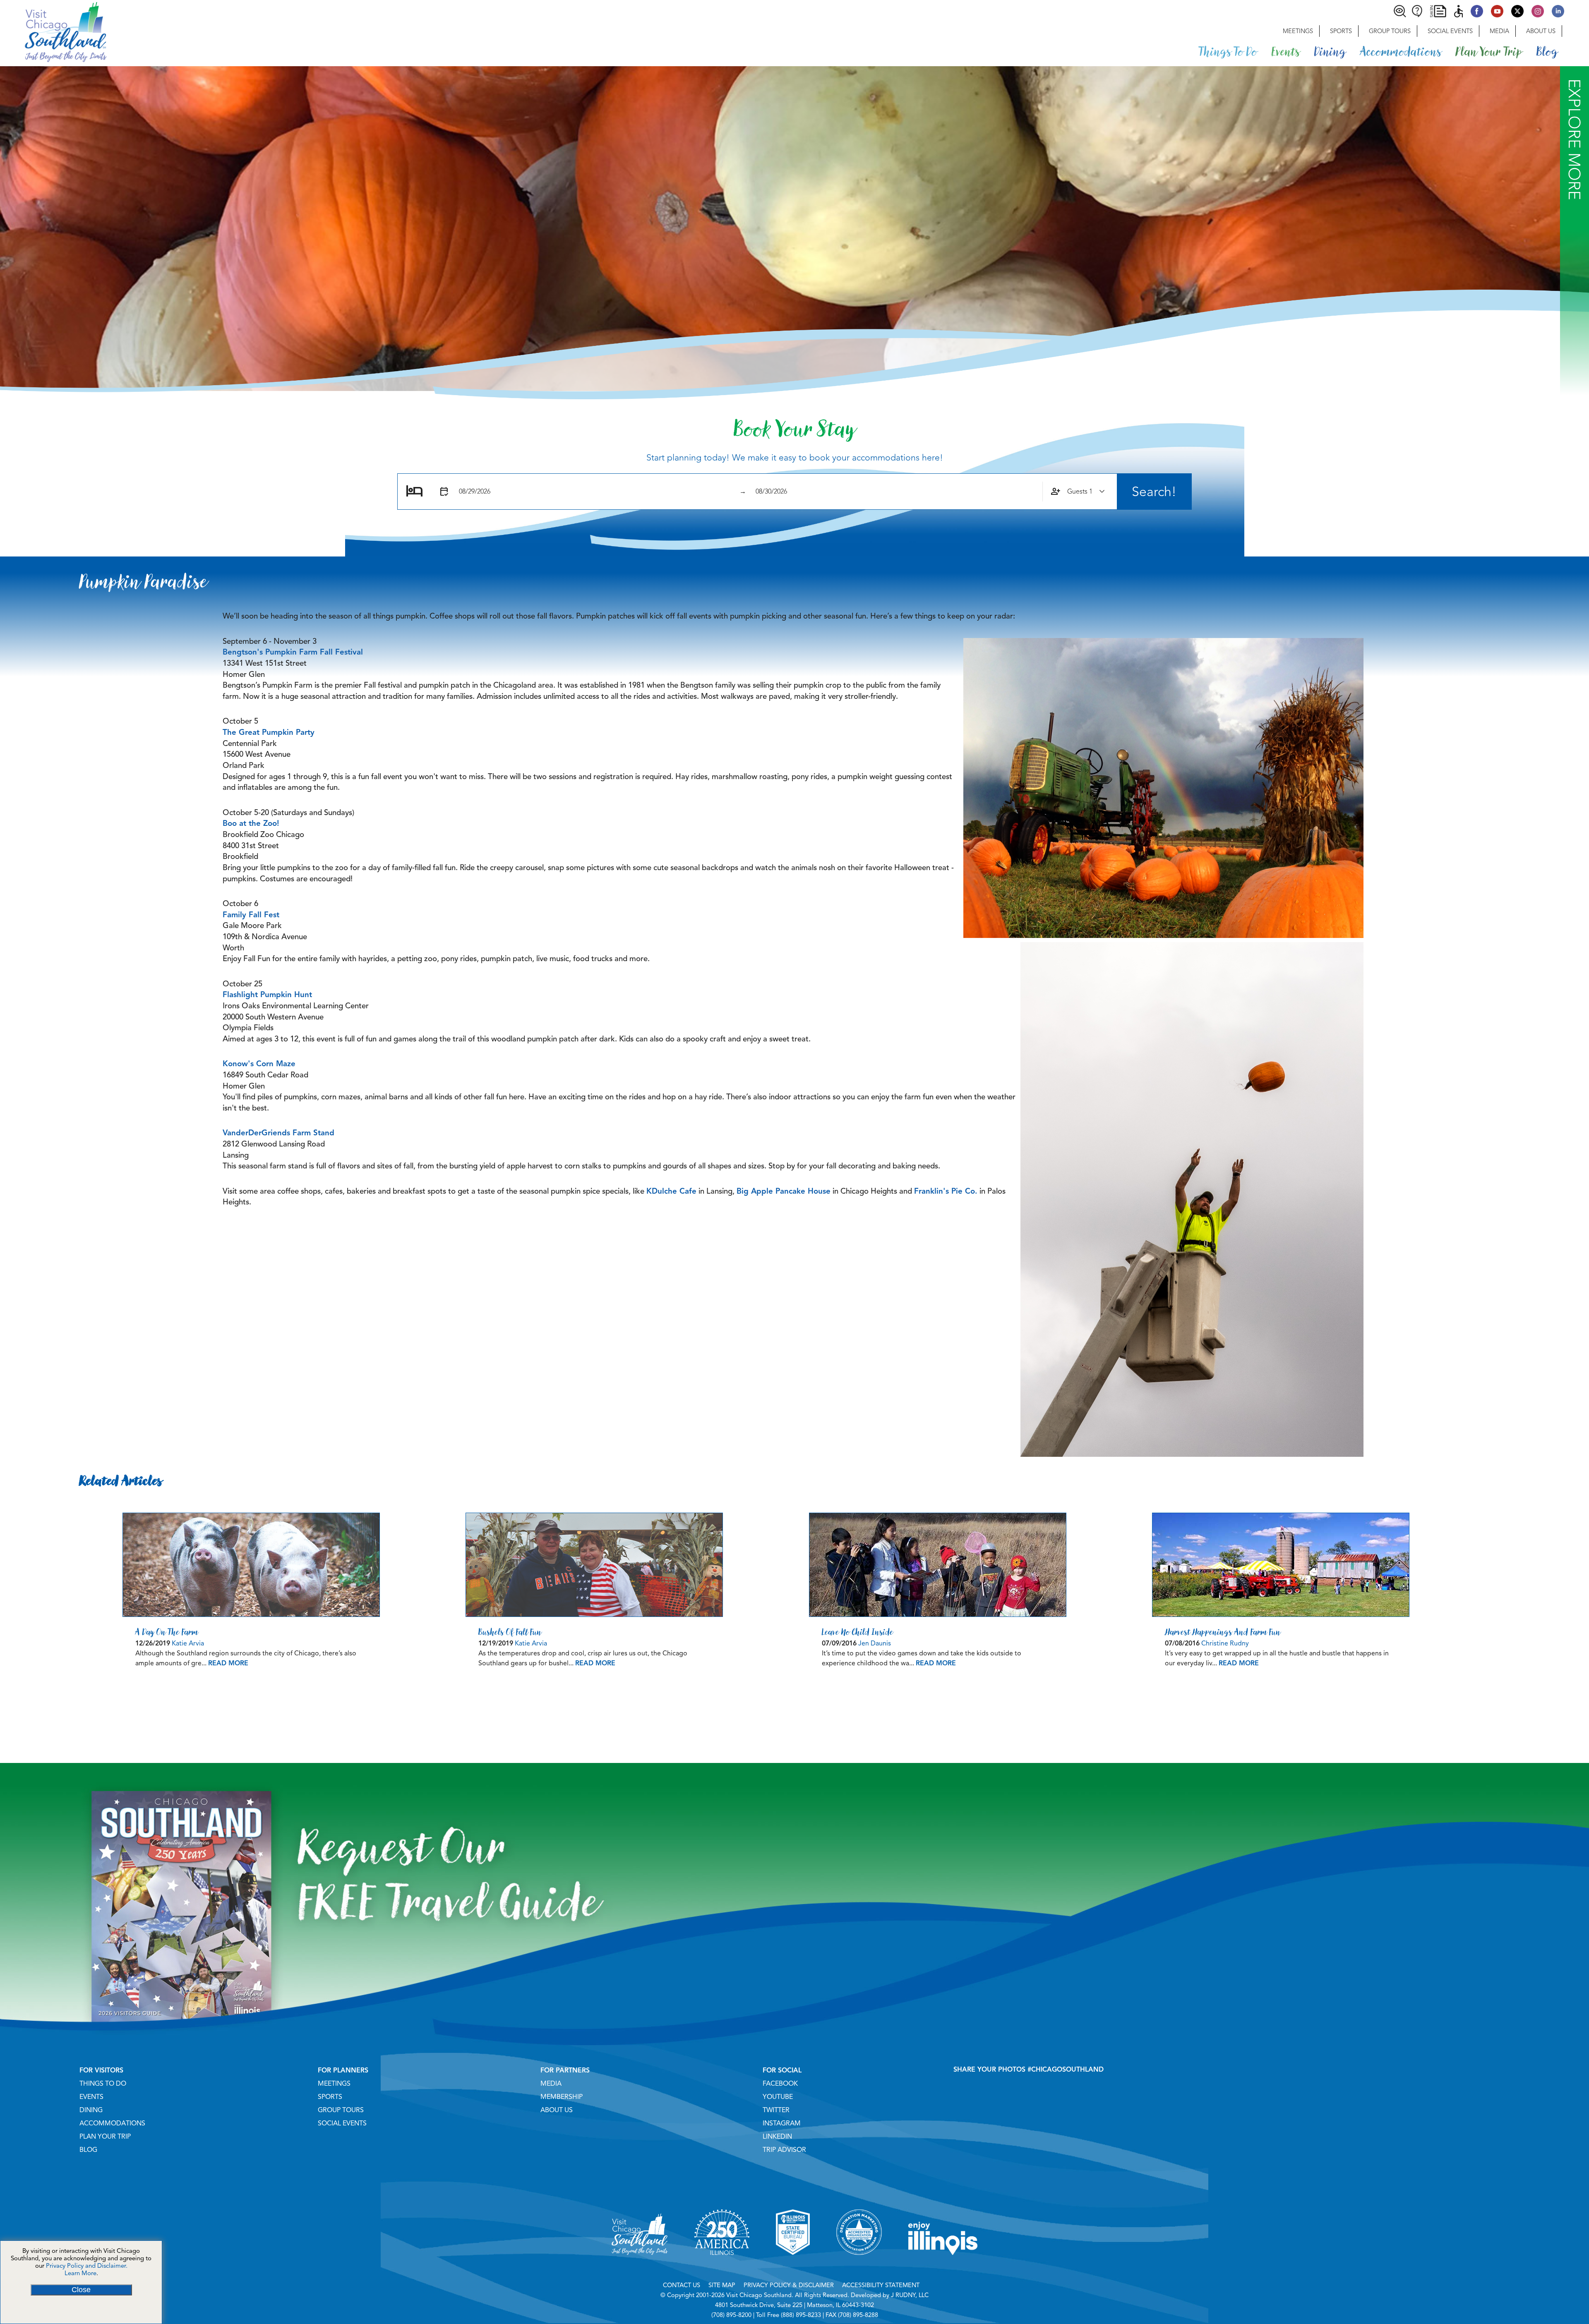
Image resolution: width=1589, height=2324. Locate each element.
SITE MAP (722, 2285)
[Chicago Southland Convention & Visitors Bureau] (53, 31)
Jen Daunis (875, 1643)
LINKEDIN (777, 2137)
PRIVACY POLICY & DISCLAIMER (789, 2285)
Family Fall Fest (251, 915)
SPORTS (330, 2097)
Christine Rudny (1225, 1643)
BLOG (88, 2150)
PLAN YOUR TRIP (105, 2137)
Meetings (1298, 31)
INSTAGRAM (782, 2123)
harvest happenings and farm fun (1223, 1632)
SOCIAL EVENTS (342, 2123)
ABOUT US (557, 2110)
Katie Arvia (188, 1643)
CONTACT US (682, 2285)
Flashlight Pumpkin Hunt (267, 994)
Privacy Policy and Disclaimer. (87, 2266)
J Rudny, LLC (910, 2295)
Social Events (1450, 31)
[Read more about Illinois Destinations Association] (793, 2265)
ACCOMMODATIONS (112, 2123)
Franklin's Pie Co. (946, 1191)
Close (81, 2290)
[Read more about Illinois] (943, 2265)
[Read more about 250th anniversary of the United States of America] (722, 2265)
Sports (1341, 31)
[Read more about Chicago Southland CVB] (640, 2265)
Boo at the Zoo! (251, 823)
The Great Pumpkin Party (269, 732)
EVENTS (91, 2097)
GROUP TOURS (341, 2110)
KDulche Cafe (671, 1191)
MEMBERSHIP (562, 2097)
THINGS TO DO (103, 2084)
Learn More (80, 2273)
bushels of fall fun (510, 1632)
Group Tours (1390, 31)
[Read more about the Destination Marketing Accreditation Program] (859, 2265)
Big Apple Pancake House (784, 1191)
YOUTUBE (778, 2097)
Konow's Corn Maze (259, 1064)
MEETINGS (334, 2084)
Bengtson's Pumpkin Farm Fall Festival (293, 652)
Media (1499, 31)
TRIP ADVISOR (784, 2150)
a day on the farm (167, 1632)
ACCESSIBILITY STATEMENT (881, 2285)
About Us (1541, 31)
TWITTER (776, 2110)
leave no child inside (858, 1632)
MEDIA (551, 2084)
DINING (91, 2110)
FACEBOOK (780, 2084)
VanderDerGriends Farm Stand (278, 1133)
